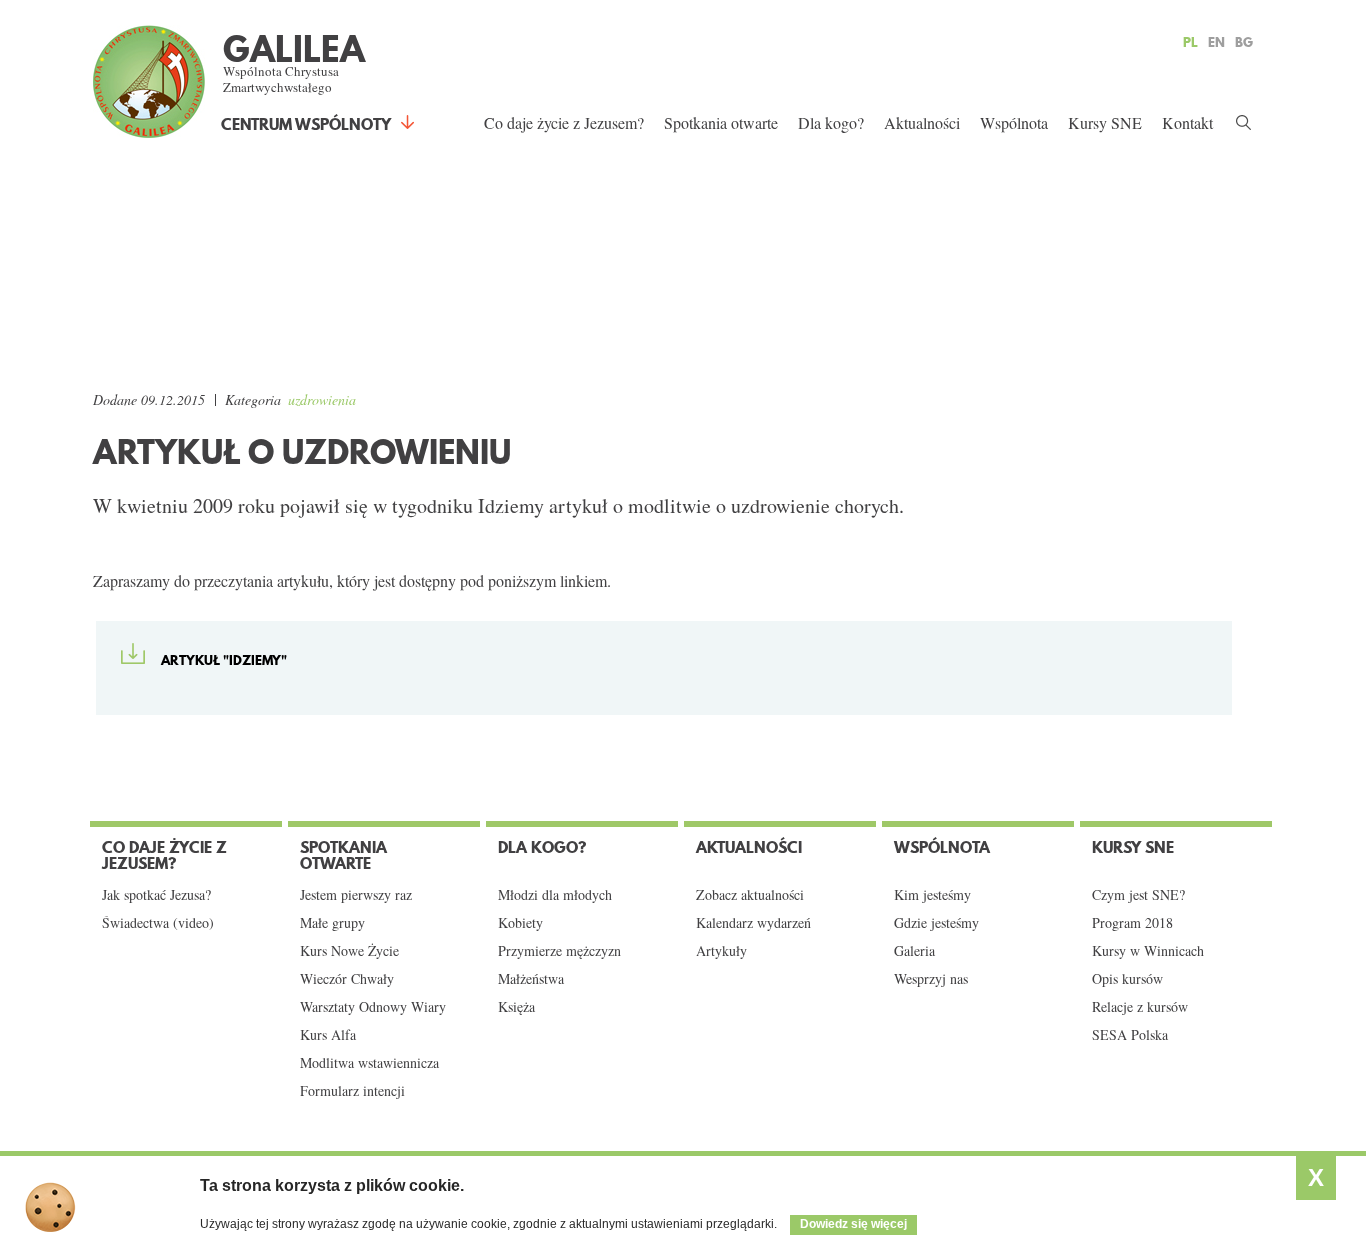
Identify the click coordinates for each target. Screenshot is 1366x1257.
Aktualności (922, 122)
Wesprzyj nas (931, 979)
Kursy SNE (1105, 122)
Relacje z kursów (1140, 1007)
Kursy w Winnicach (1148, 951)
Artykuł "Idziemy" (224, 660)
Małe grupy (332, 923)
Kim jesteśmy (932, 895)
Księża (516, 1007)
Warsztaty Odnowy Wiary (373, 1007)
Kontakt (1187, 122)
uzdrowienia (322, 399)
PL (1190, 42)
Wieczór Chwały (347, 979)
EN (1216, 42)
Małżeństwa (531, 979)
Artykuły (721, 951)
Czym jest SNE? (1138, 895)
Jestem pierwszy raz (356, 895)
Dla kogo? (831, 122)
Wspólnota (1014, 122)
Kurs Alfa (328, 1035)
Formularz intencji (352, 1091)
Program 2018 (1132, 923)
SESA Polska (1130, 1035)
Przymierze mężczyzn (559, 951)
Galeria (914, 951)
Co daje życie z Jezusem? (564, 122)
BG (1244, 42)
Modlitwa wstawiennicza (369, 1063)
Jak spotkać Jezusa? (156, 895)
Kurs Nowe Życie (349, 951)
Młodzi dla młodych (555, 895)
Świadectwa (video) (158, 923)
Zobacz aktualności (750, 895)
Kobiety (520, 923)
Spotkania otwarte (721, 122)
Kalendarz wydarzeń (753, 923)
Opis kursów (1127, 979)
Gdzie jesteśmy (936, 923)
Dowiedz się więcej (853, 1224)
